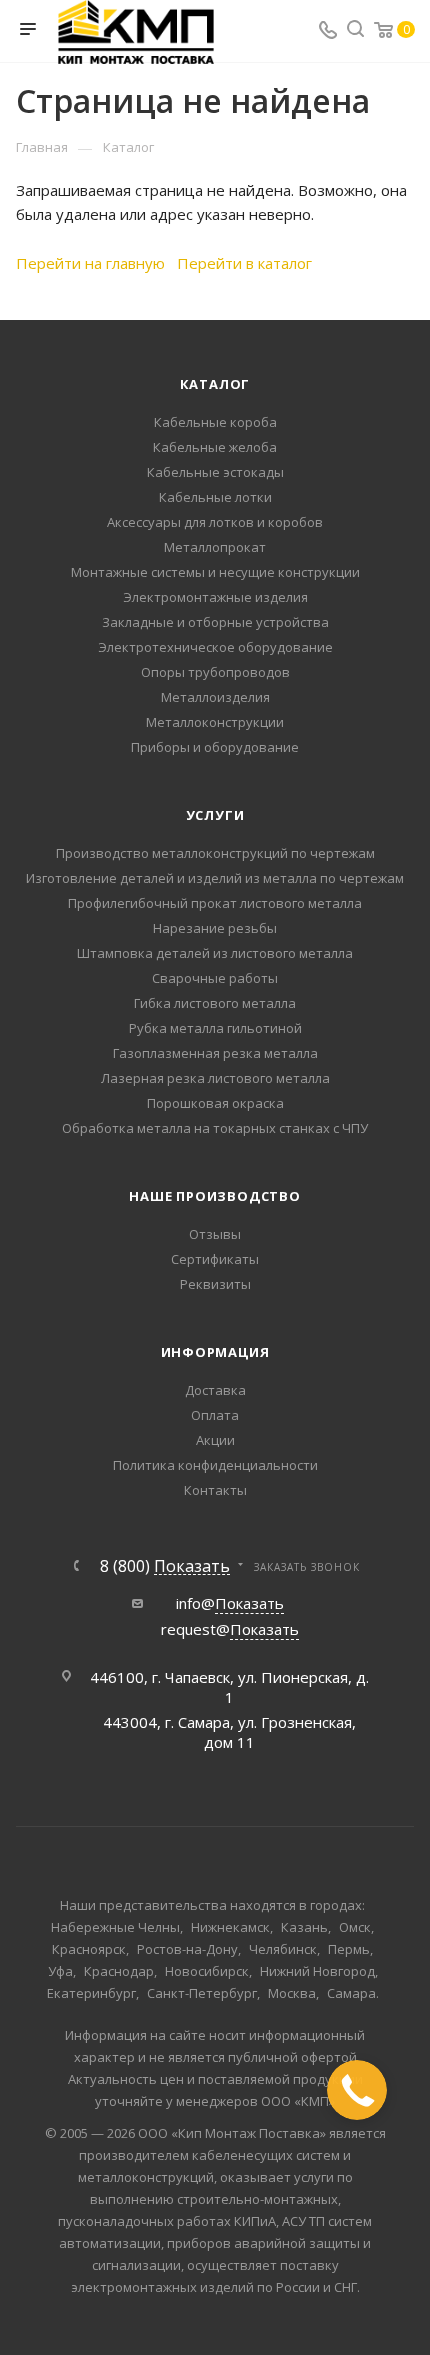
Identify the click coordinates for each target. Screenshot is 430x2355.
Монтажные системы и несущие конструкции (215, 572)
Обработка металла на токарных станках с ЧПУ (215, 1128)
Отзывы (215, 1234)
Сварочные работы (215, 978)
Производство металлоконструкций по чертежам (215, 853)
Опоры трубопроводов (215, 672)
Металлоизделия (215, 697)
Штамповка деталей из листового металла (215, 953)
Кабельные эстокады (215, 472)
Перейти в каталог (244, 263)
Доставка (215, 1390)
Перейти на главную (90, 263)
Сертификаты (215, 1259)
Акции (215, 1440)
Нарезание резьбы (215, 928)
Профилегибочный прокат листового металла (215, 903)
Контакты (215, 1490)
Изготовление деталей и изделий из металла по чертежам (215, 878)
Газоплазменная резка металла (215, 1053)
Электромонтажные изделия (215, 597)
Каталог (215, 384)
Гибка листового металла (215, 1003)
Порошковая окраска (215, 1103)
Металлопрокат (215, 547)
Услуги (215, 815)
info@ (230, 1603)
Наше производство (215, 1196)
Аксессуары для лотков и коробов (215, 522)
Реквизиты (215, 1284)
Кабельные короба (215, 422)
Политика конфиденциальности (215, 1465)
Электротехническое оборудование (215, 647)
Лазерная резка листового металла (215, 1078)
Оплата (215, 1415)
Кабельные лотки (215, 497)
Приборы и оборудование (215, 747)
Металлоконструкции (215, 722)
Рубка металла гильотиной (215, 1028)
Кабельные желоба (215, 447)
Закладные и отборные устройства (215, 622)
